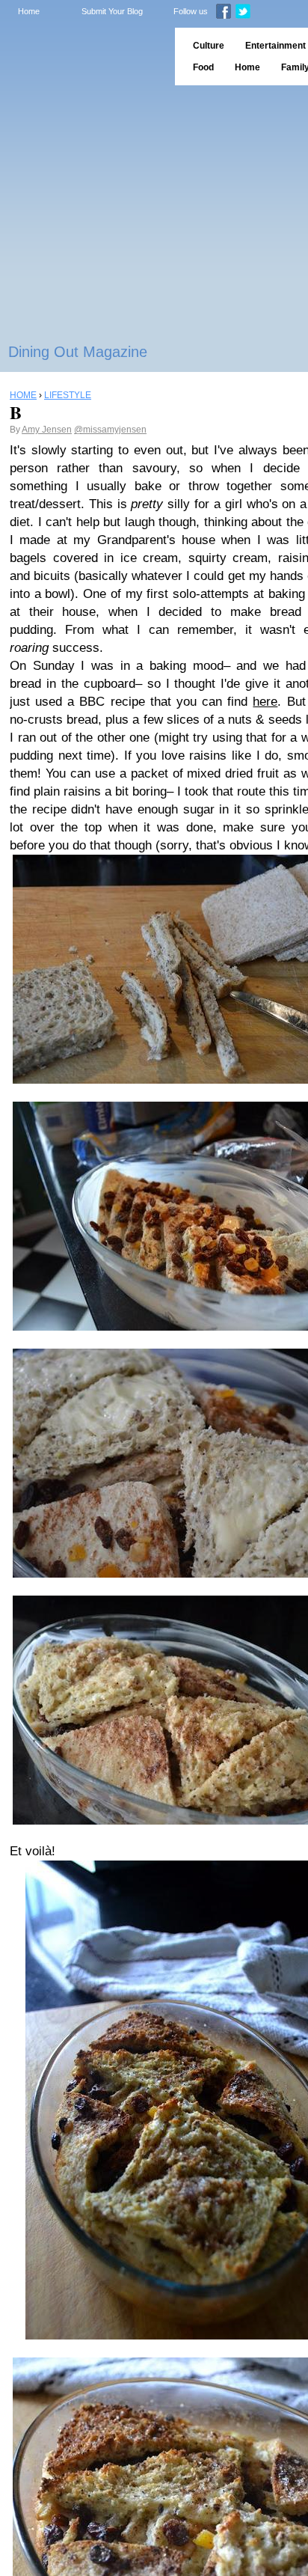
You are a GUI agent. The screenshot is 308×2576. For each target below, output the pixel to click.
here (265, 702)
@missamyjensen (110, 430)
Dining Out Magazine (78, 352)
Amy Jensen (47, 430)
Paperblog (83, 57)
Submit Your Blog (112, 11)
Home (29, 11)
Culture (209, 46)
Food (203, 67)
